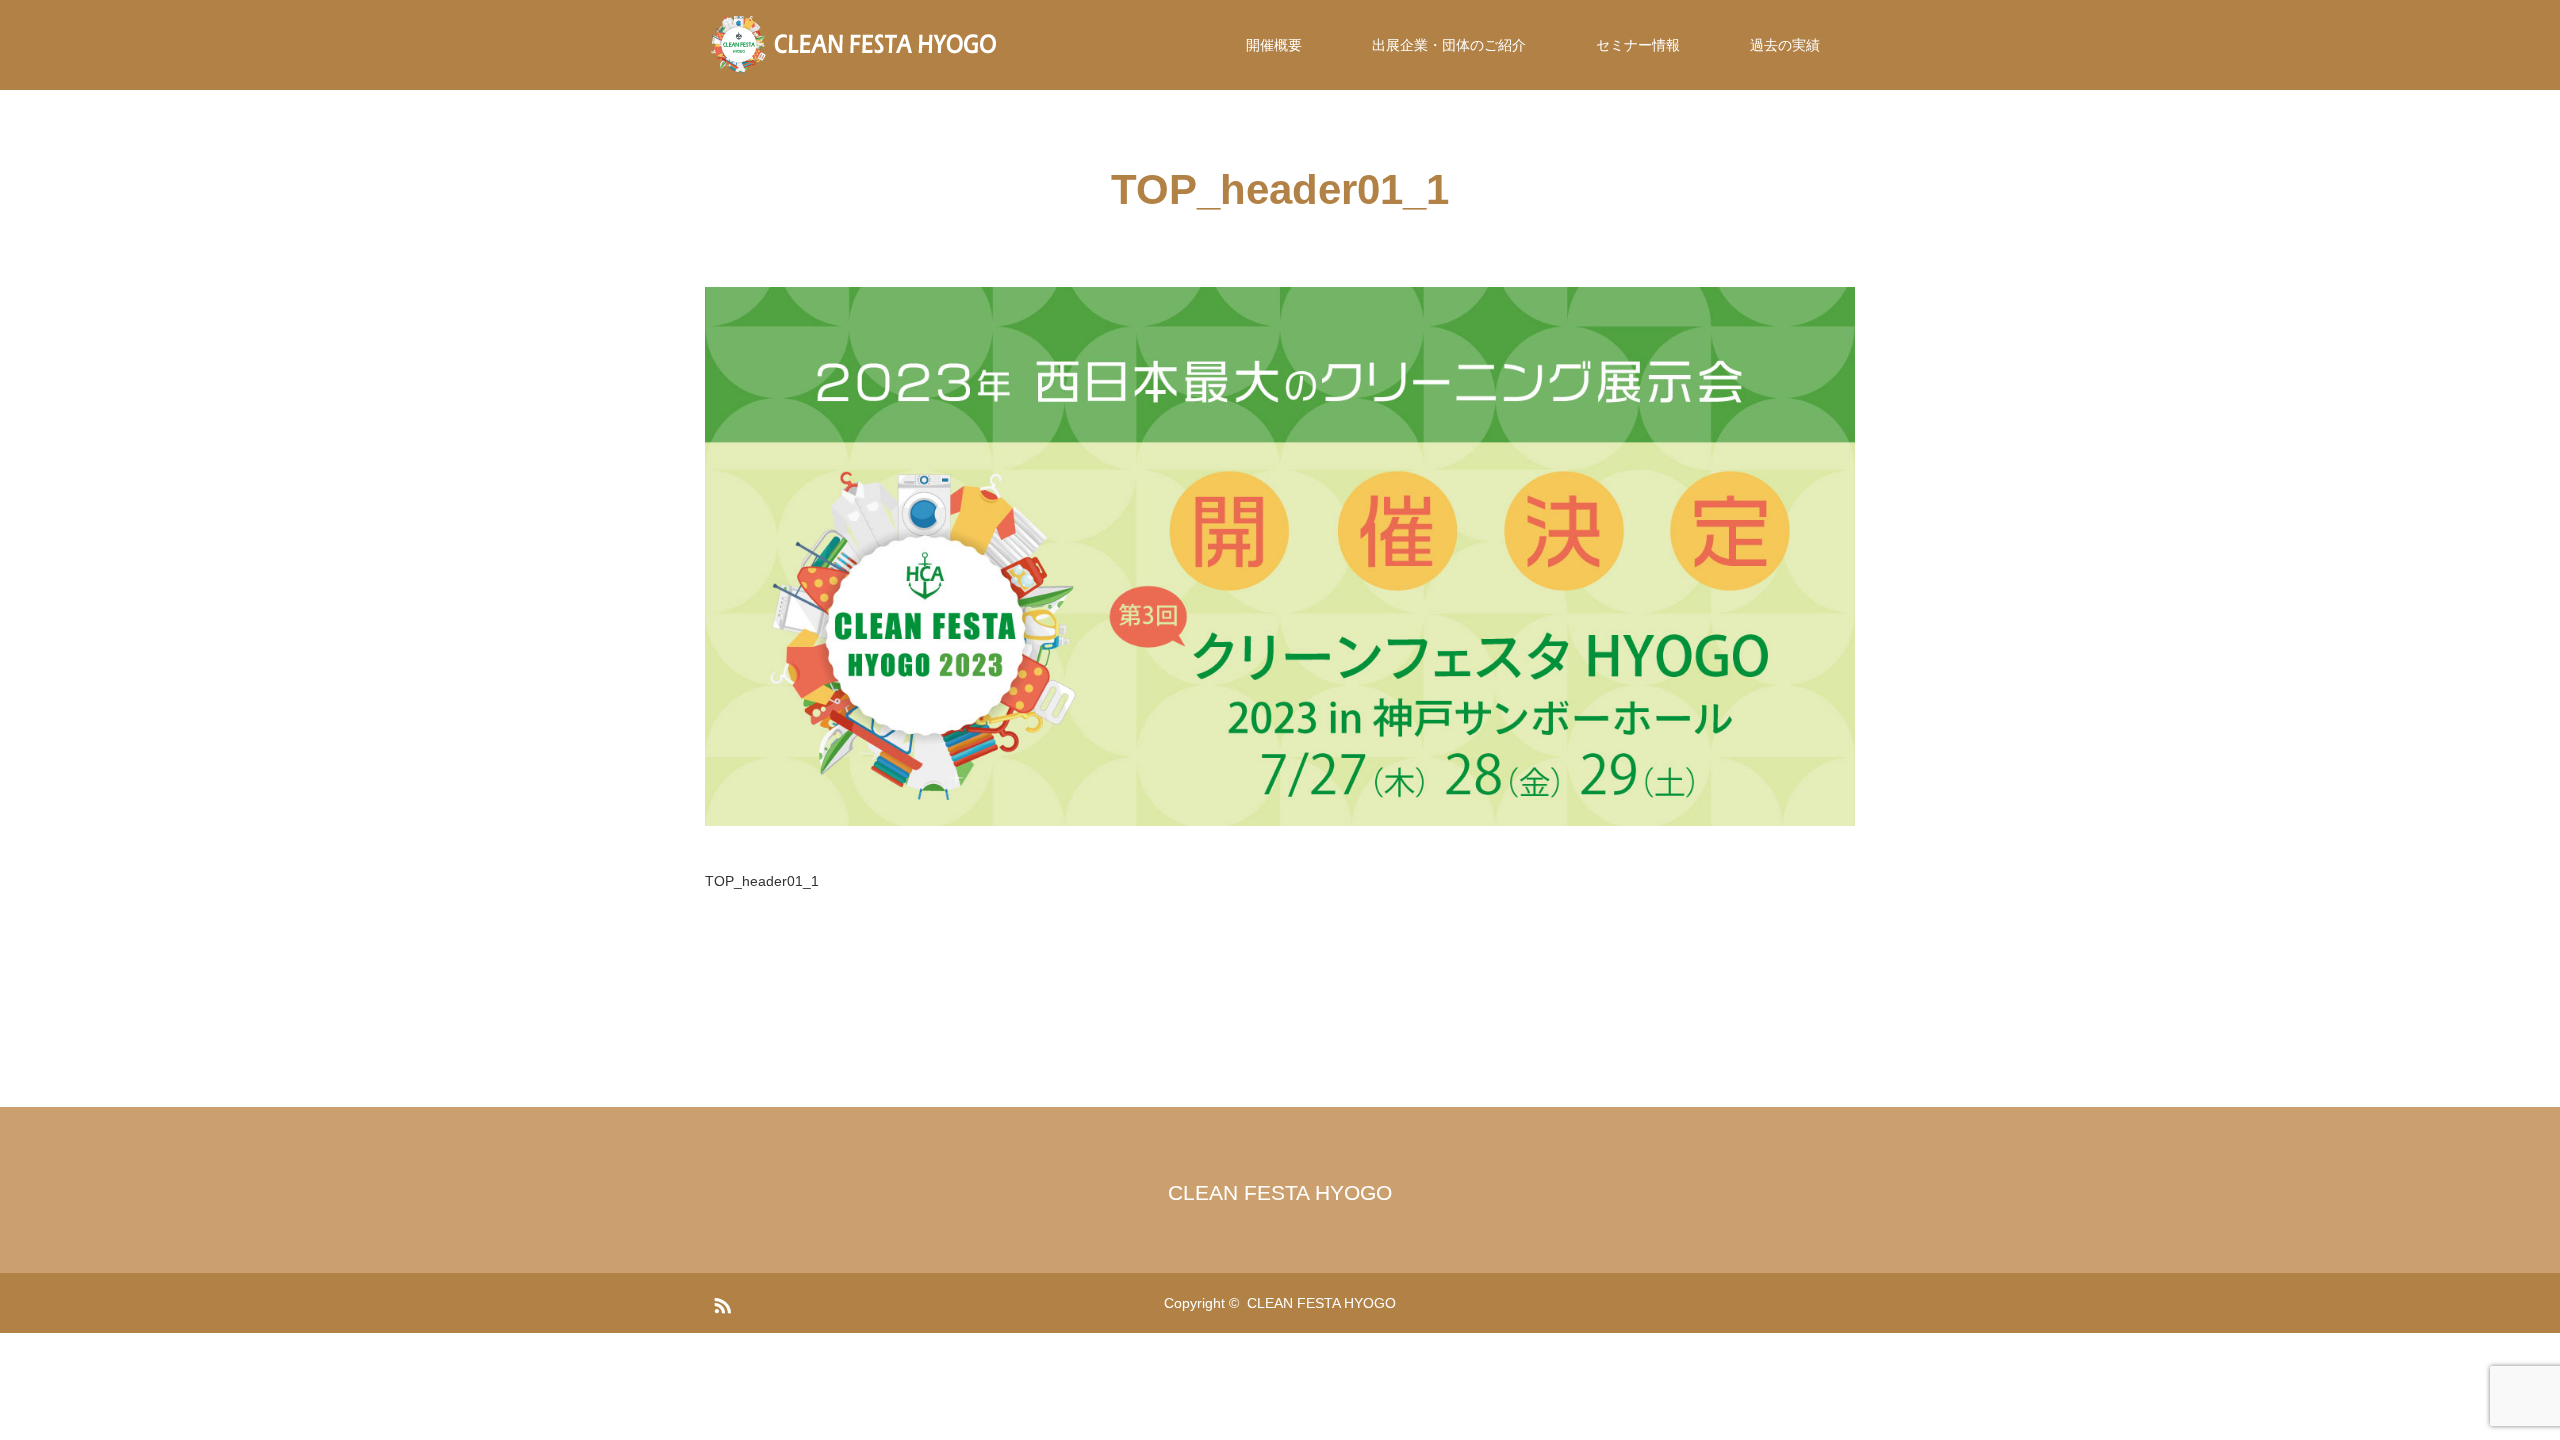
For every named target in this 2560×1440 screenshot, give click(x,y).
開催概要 (1274, 45)
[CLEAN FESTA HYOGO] (855, 45)
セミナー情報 (1638, 45)
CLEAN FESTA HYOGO (1280, 1192)
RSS (720, 1302)
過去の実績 (1785, 45)
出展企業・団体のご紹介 (1449, 45)
